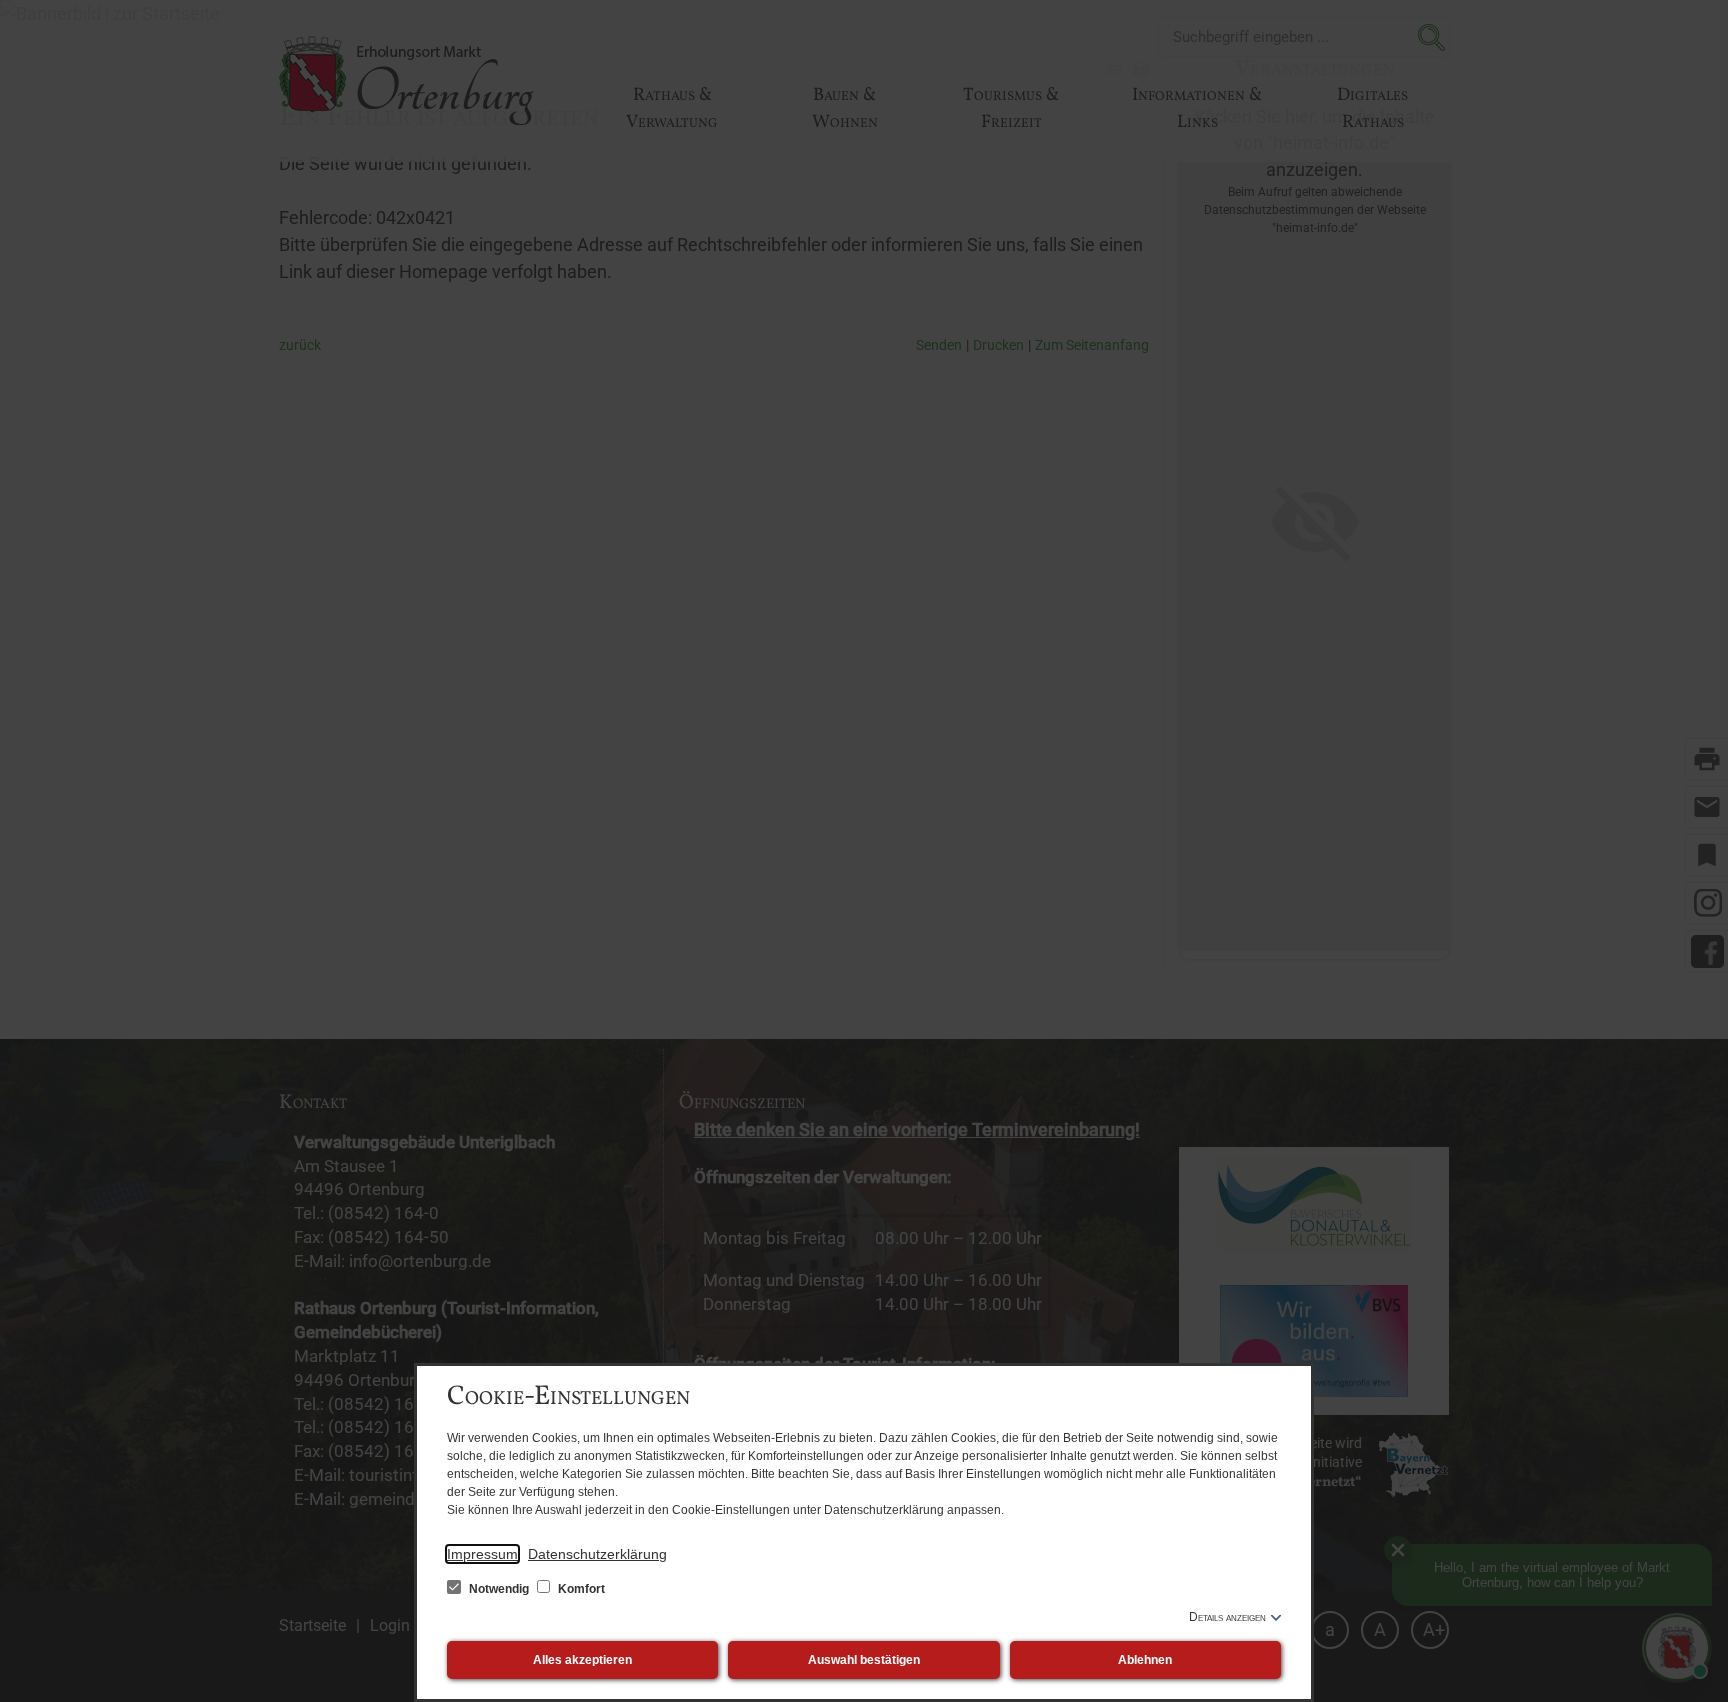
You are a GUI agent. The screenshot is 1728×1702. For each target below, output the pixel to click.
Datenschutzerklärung (597, 1554)
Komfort (580, 1589)
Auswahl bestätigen (864, 1660)
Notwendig (499, 1589)
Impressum (482, 1554)
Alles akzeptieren (582, 1660)
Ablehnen (1145, 1660)
